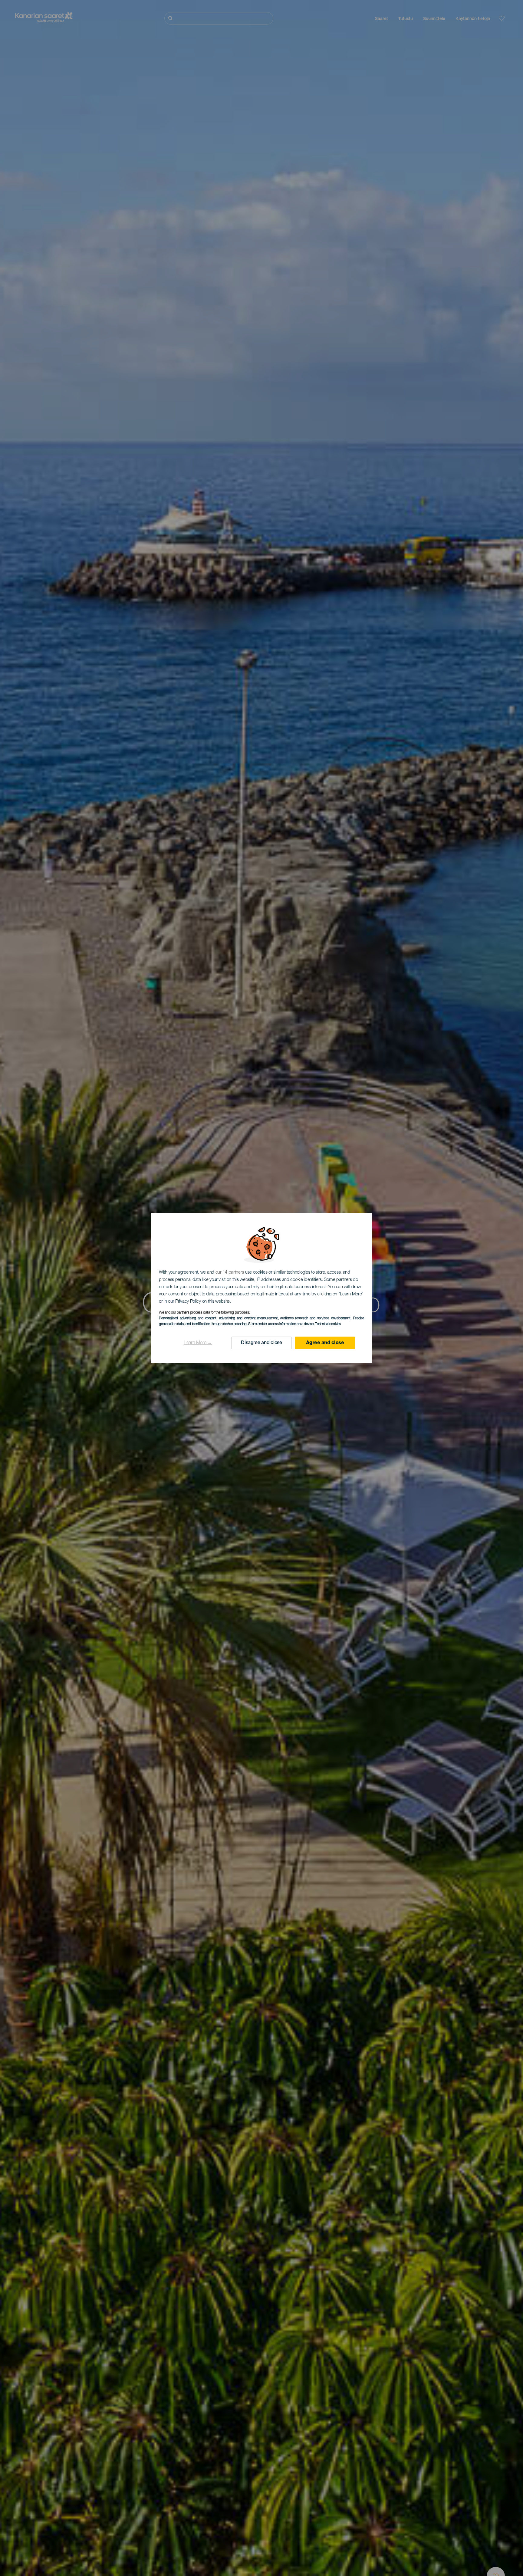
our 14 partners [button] (230, 1273)
